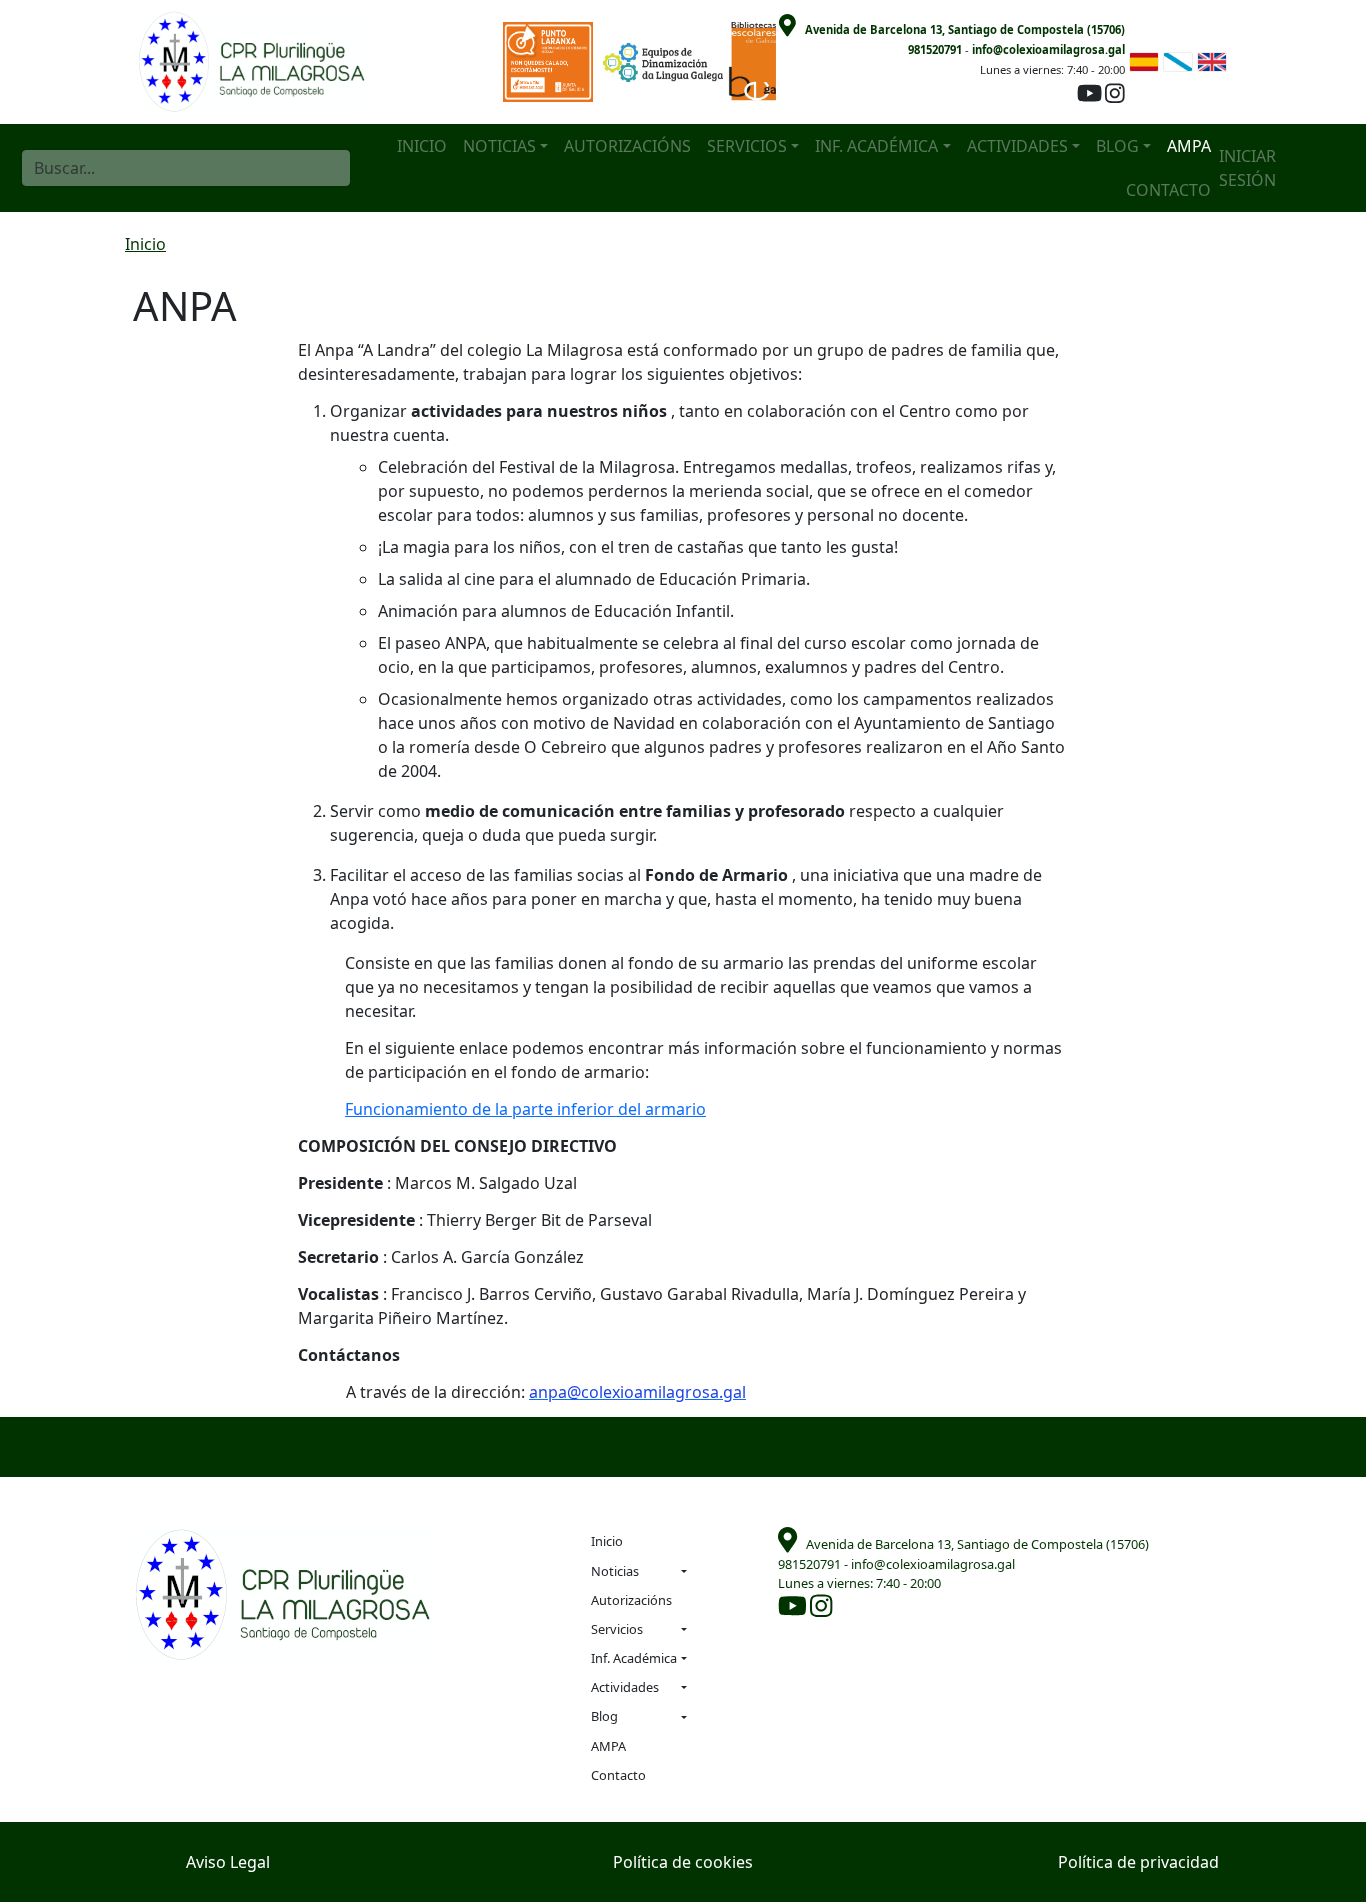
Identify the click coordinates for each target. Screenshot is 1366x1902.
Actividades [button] (1017, 146)
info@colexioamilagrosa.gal (1048, 49)
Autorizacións (627, 146)
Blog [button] (1117, 146)
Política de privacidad (1138, 1862)
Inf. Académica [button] (876, 146)
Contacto (1168, 190)
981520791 (935, 49)
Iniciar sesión (1247, 168)
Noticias (615, 1571)
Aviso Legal (228, 1862)
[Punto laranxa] (553, 60)
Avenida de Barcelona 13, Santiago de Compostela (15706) (965, 29)
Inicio (422, 146)
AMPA (1189, 146)
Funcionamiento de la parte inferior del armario (525, 1109)
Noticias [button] (499, 146)
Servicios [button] (747, 146)
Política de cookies (683, 1862)
